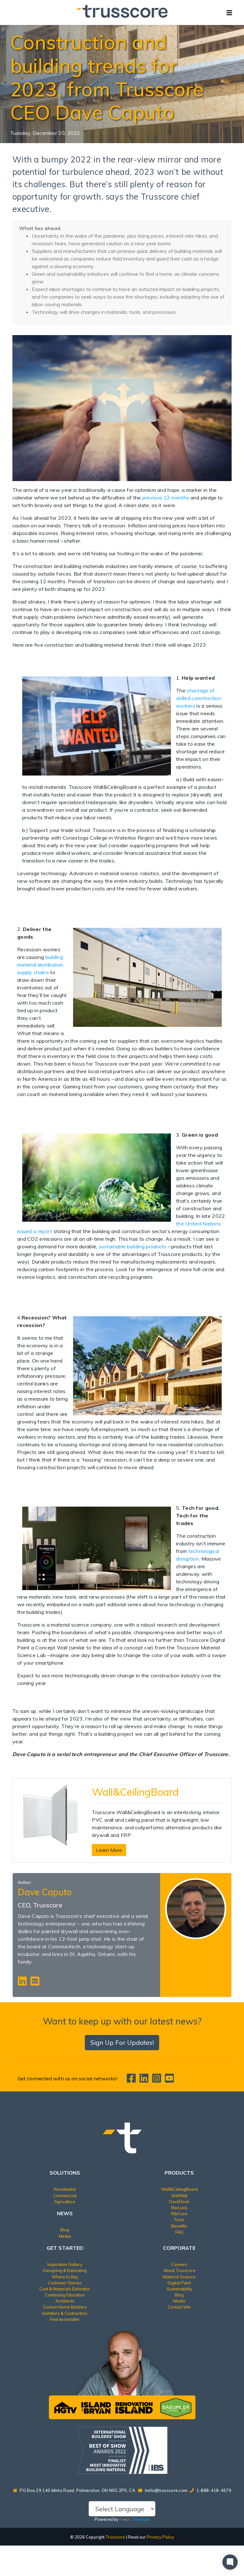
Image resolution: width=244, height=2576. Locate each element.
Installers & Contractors (65, 2313)
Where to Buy (65, 2277)
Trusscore (115, 2537)
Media (65, 2236)
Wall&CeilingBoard (179, 2189)
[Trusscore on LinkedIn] (145, 2080)
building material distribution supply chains (40, 965)
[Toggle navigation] (229, 12)
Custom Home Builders (65, 2307)
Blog (65, 2230)
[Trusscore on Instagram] (158, 2080)
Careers (179, 2264)
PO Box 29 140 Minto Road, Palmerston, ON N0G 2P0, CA (77, 2490)
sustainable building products (133, 1246)
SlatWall (179, 2196)
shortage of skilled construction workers (198, 698)
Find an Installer (65, 2319)
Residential (65, 2189)
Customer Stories (65, 2283)
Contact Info (179, 2307)
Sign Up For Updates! (122, 2042)
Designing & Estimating (65, 2270)
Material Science (179, 2277)
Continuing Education (65, 2295)
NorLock (179, 2208)
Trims (179, 2220)
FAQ (179, 2232)
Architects (65, 2301)
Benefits (179, 2226)
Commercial (65, 2196)
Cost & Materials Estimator (65, 2289)
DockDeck (179, 2202)
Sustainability (179, 2289)
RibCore (179, 2214)
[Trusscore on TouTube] (169, 2080)
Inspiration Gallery (65, 2264)
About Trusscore (179, 2270)
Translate (140, 2519)
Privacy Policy (160, 2537)
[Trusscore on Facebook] (132, 2080)
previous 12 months (166, 498)
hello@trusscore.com (166, 2490)
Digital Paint (179, 2283)
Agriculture (65, 2202)
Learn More (109, 1850)
